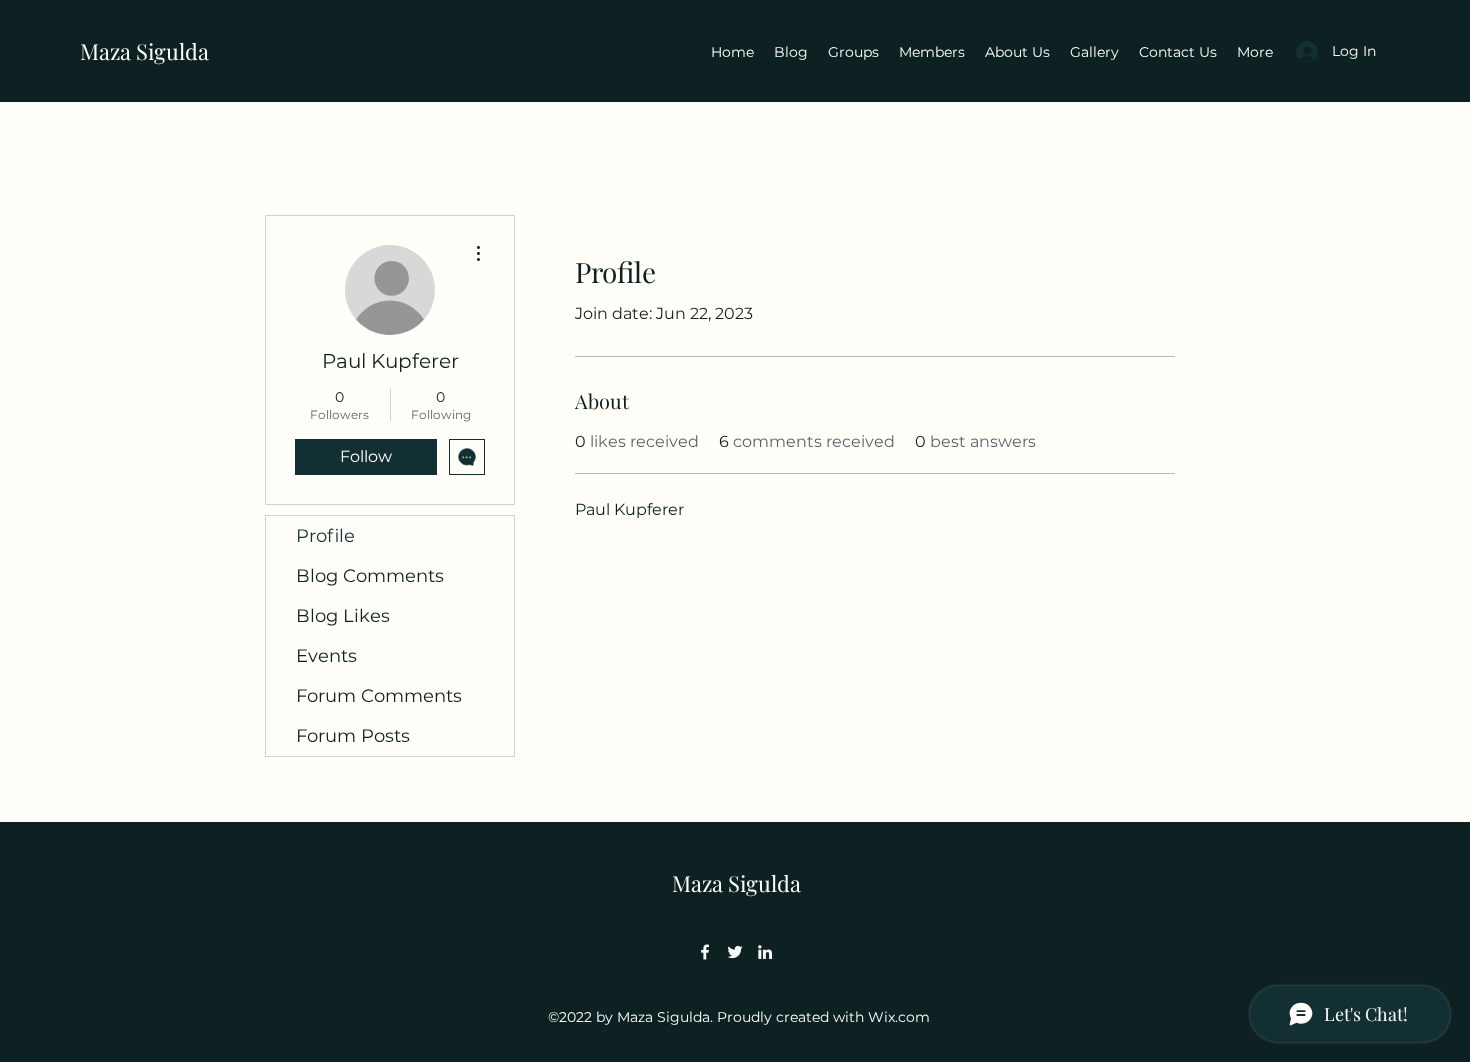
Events (326, 656)
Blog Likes (343, 616)
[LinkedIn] (765, 952)
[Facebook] (705, 952)
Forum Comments (379, 696)
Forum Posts (353, 736)
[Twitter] (735, 952)
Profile (325, 536)
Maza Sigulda (144, 51)
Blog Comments (370, 576)
